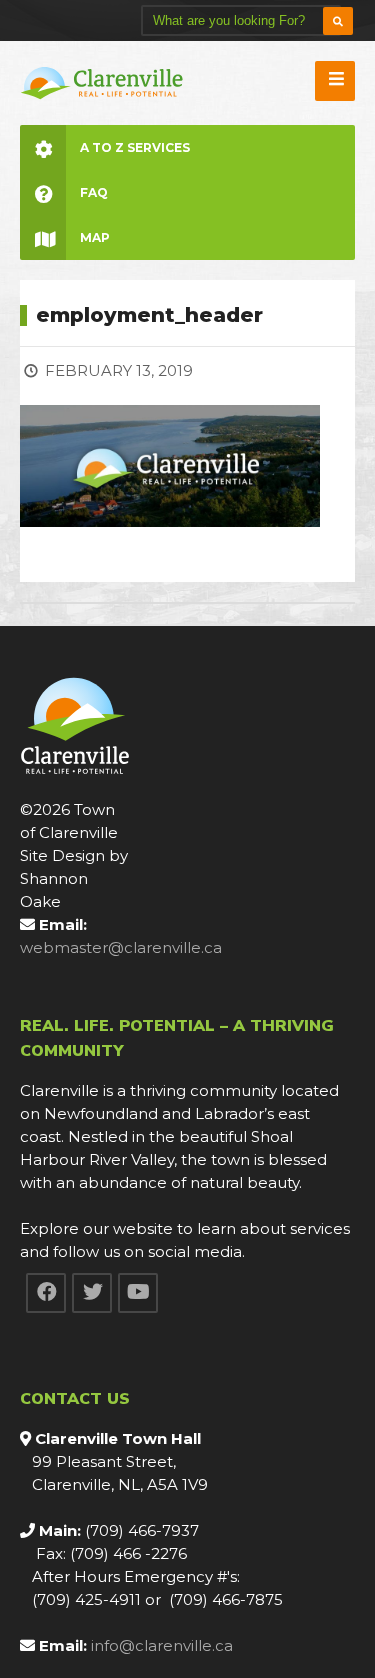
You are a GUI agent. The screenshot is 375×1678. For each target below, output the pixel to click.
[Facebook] (46, 1293)
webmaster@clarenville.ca (121, 947)
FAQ (94, 192)
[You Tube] (138, 1293)
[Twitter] (92, 1293)
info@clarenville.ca (162, 1645)
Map (95, 237)
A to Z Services (135, 147)
